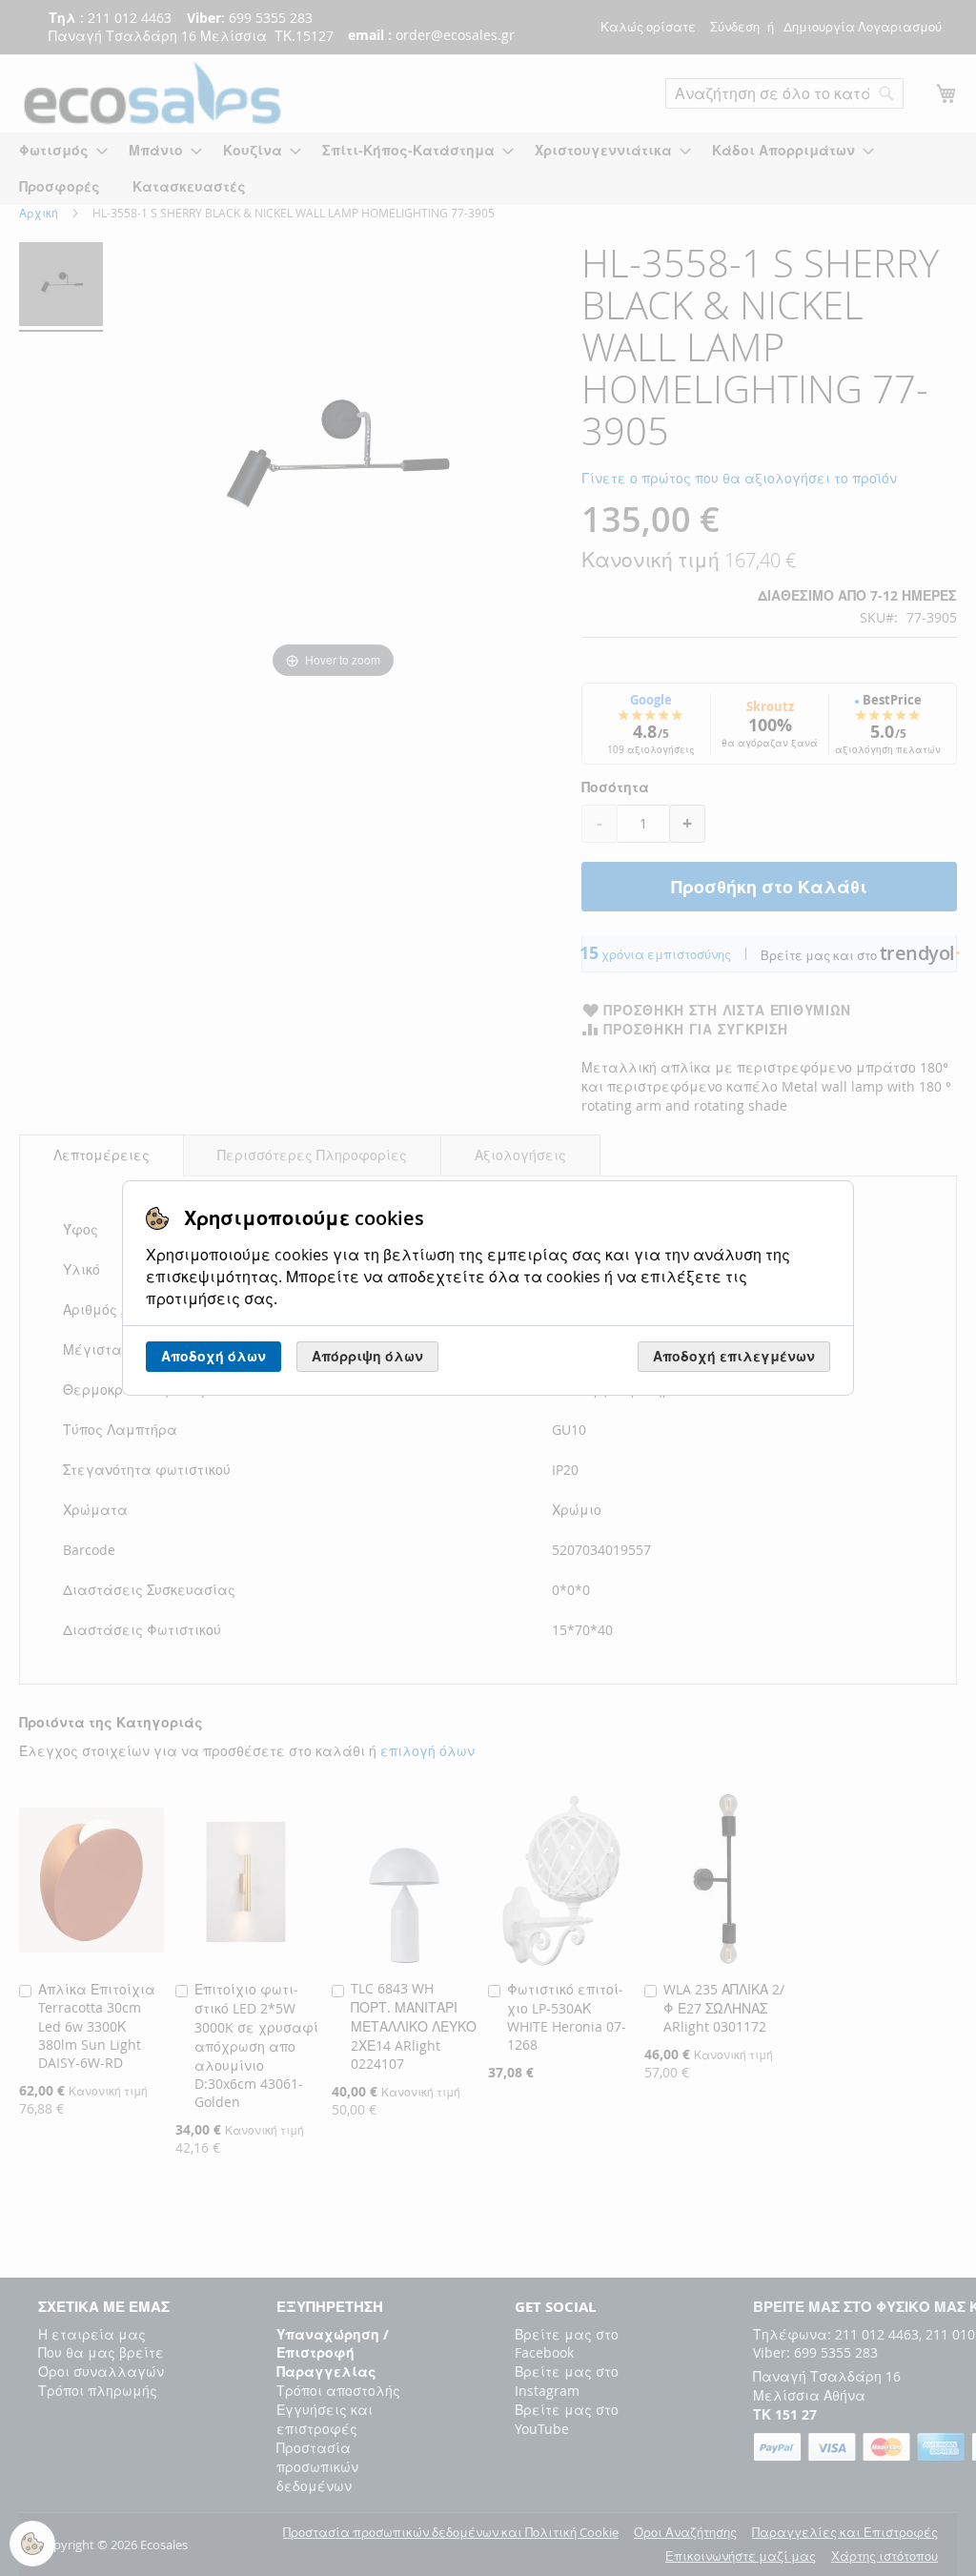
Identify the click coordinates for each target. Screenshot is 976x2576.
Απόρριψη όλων (367, 1356)
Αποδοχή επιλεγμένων (734, 1356)
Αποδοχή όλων (213, 1356)
